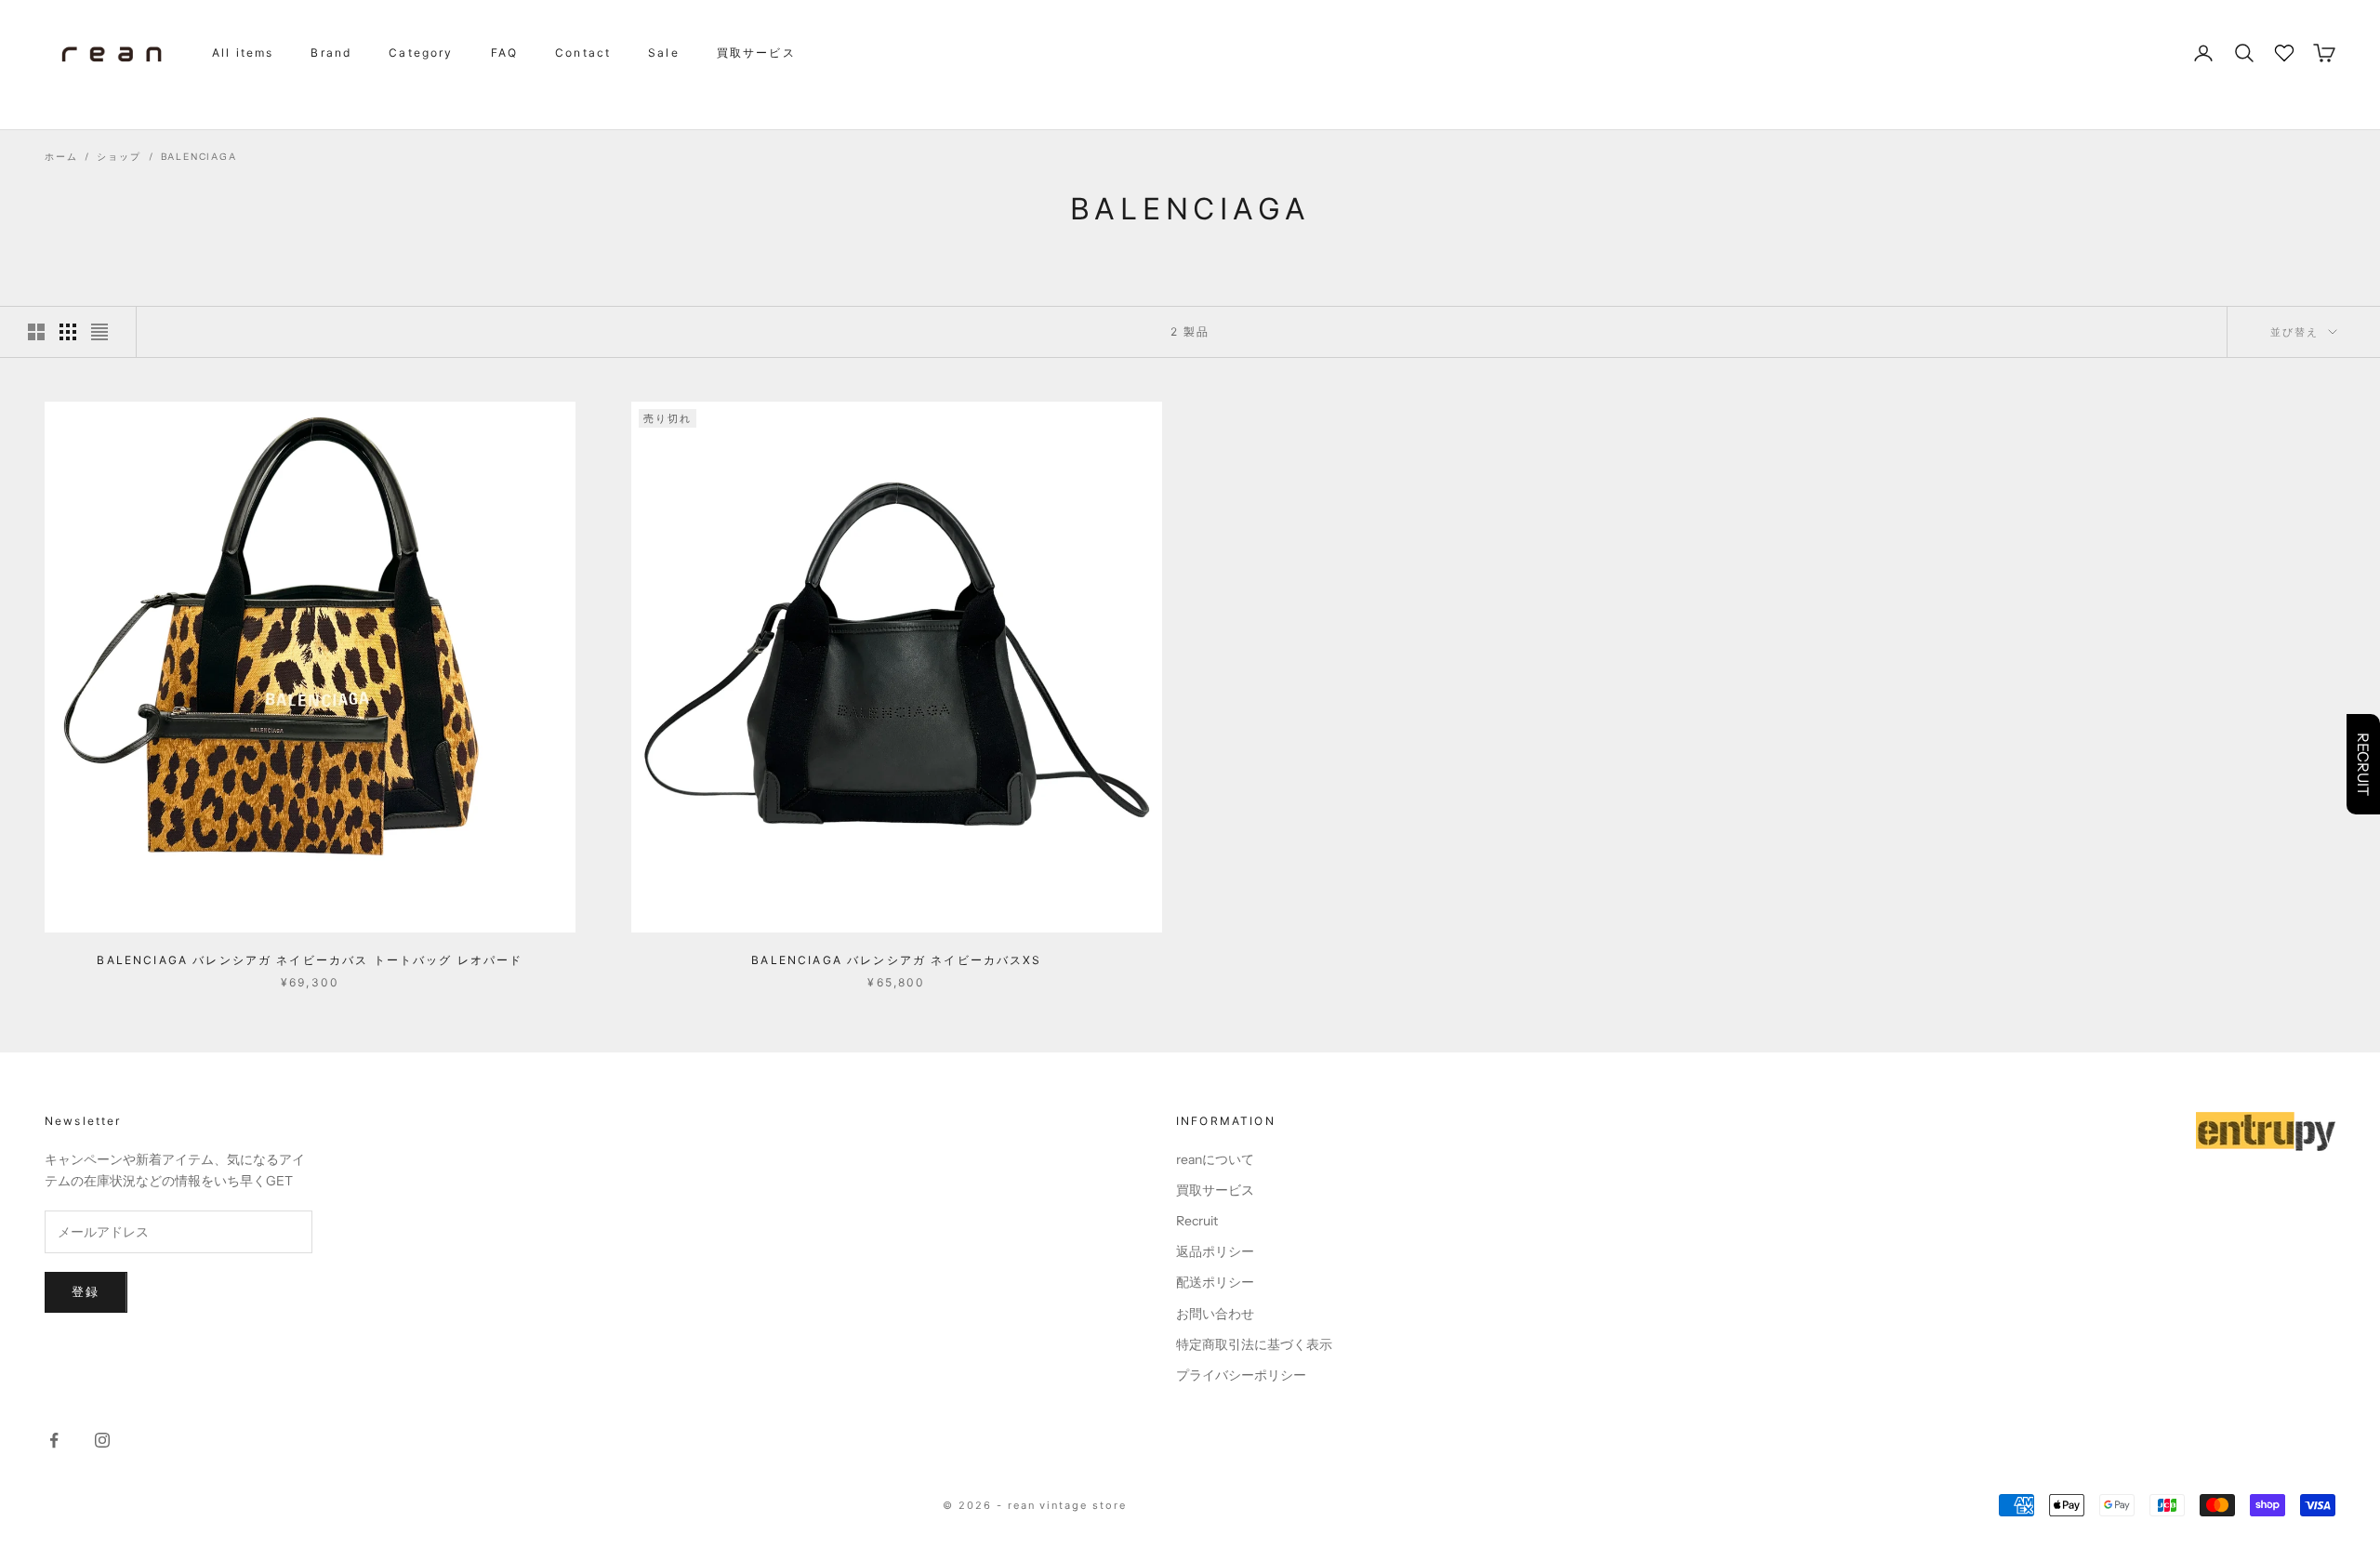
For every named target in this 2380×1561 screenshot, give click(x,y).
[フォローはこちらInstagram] (102, 1440)
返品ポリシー (1215, 1251)
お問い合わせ (1215, 1314)
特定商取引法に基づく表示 (1254, 1344)
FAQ (504, 53)
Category (421, 53)
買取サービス (756, 53)
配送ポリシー (1215, 1282)
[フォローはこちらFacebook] (54, 1440)
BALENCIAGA (199, 157)
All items (243, 53)
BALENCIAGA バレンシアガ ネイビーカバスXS (896, 960)
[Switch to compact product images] (99, 332)
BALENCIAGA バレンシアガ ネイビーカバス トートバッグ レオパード (310, 960)
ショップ (119, 157)
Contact (583, 53)
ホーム (61, 157)
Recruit (1197, 1221)
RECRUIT (2363, 764)
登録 (86, 1291)
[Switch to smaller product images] (68, 332)
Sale (664, 53)
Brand (331, 53)
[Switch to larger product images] (36, 332)
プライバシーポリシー (1241, 1375)
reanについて (1215, 1159)
